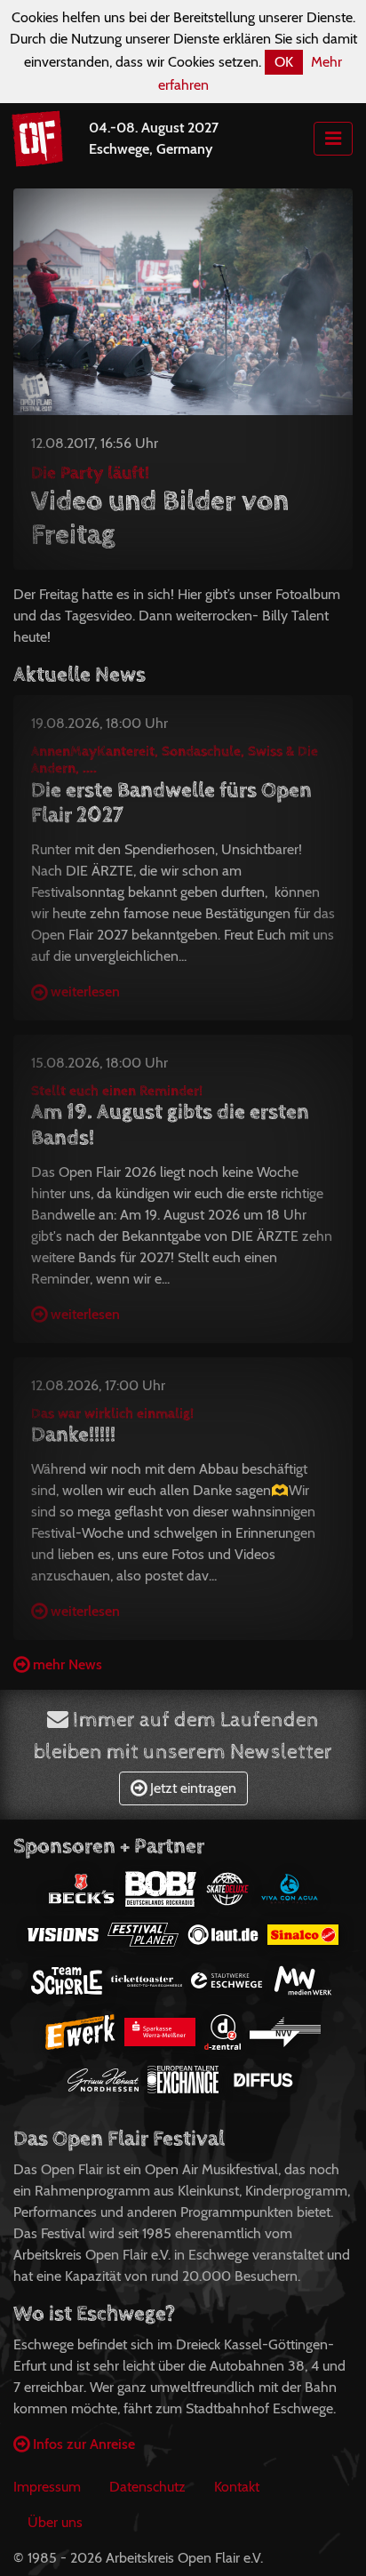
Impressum (47, 2487)
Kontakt (237, 2487)
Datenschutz (147, 2487)
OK (284, 62)
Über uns (55, 2522)
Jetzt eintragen (191, 1788)
